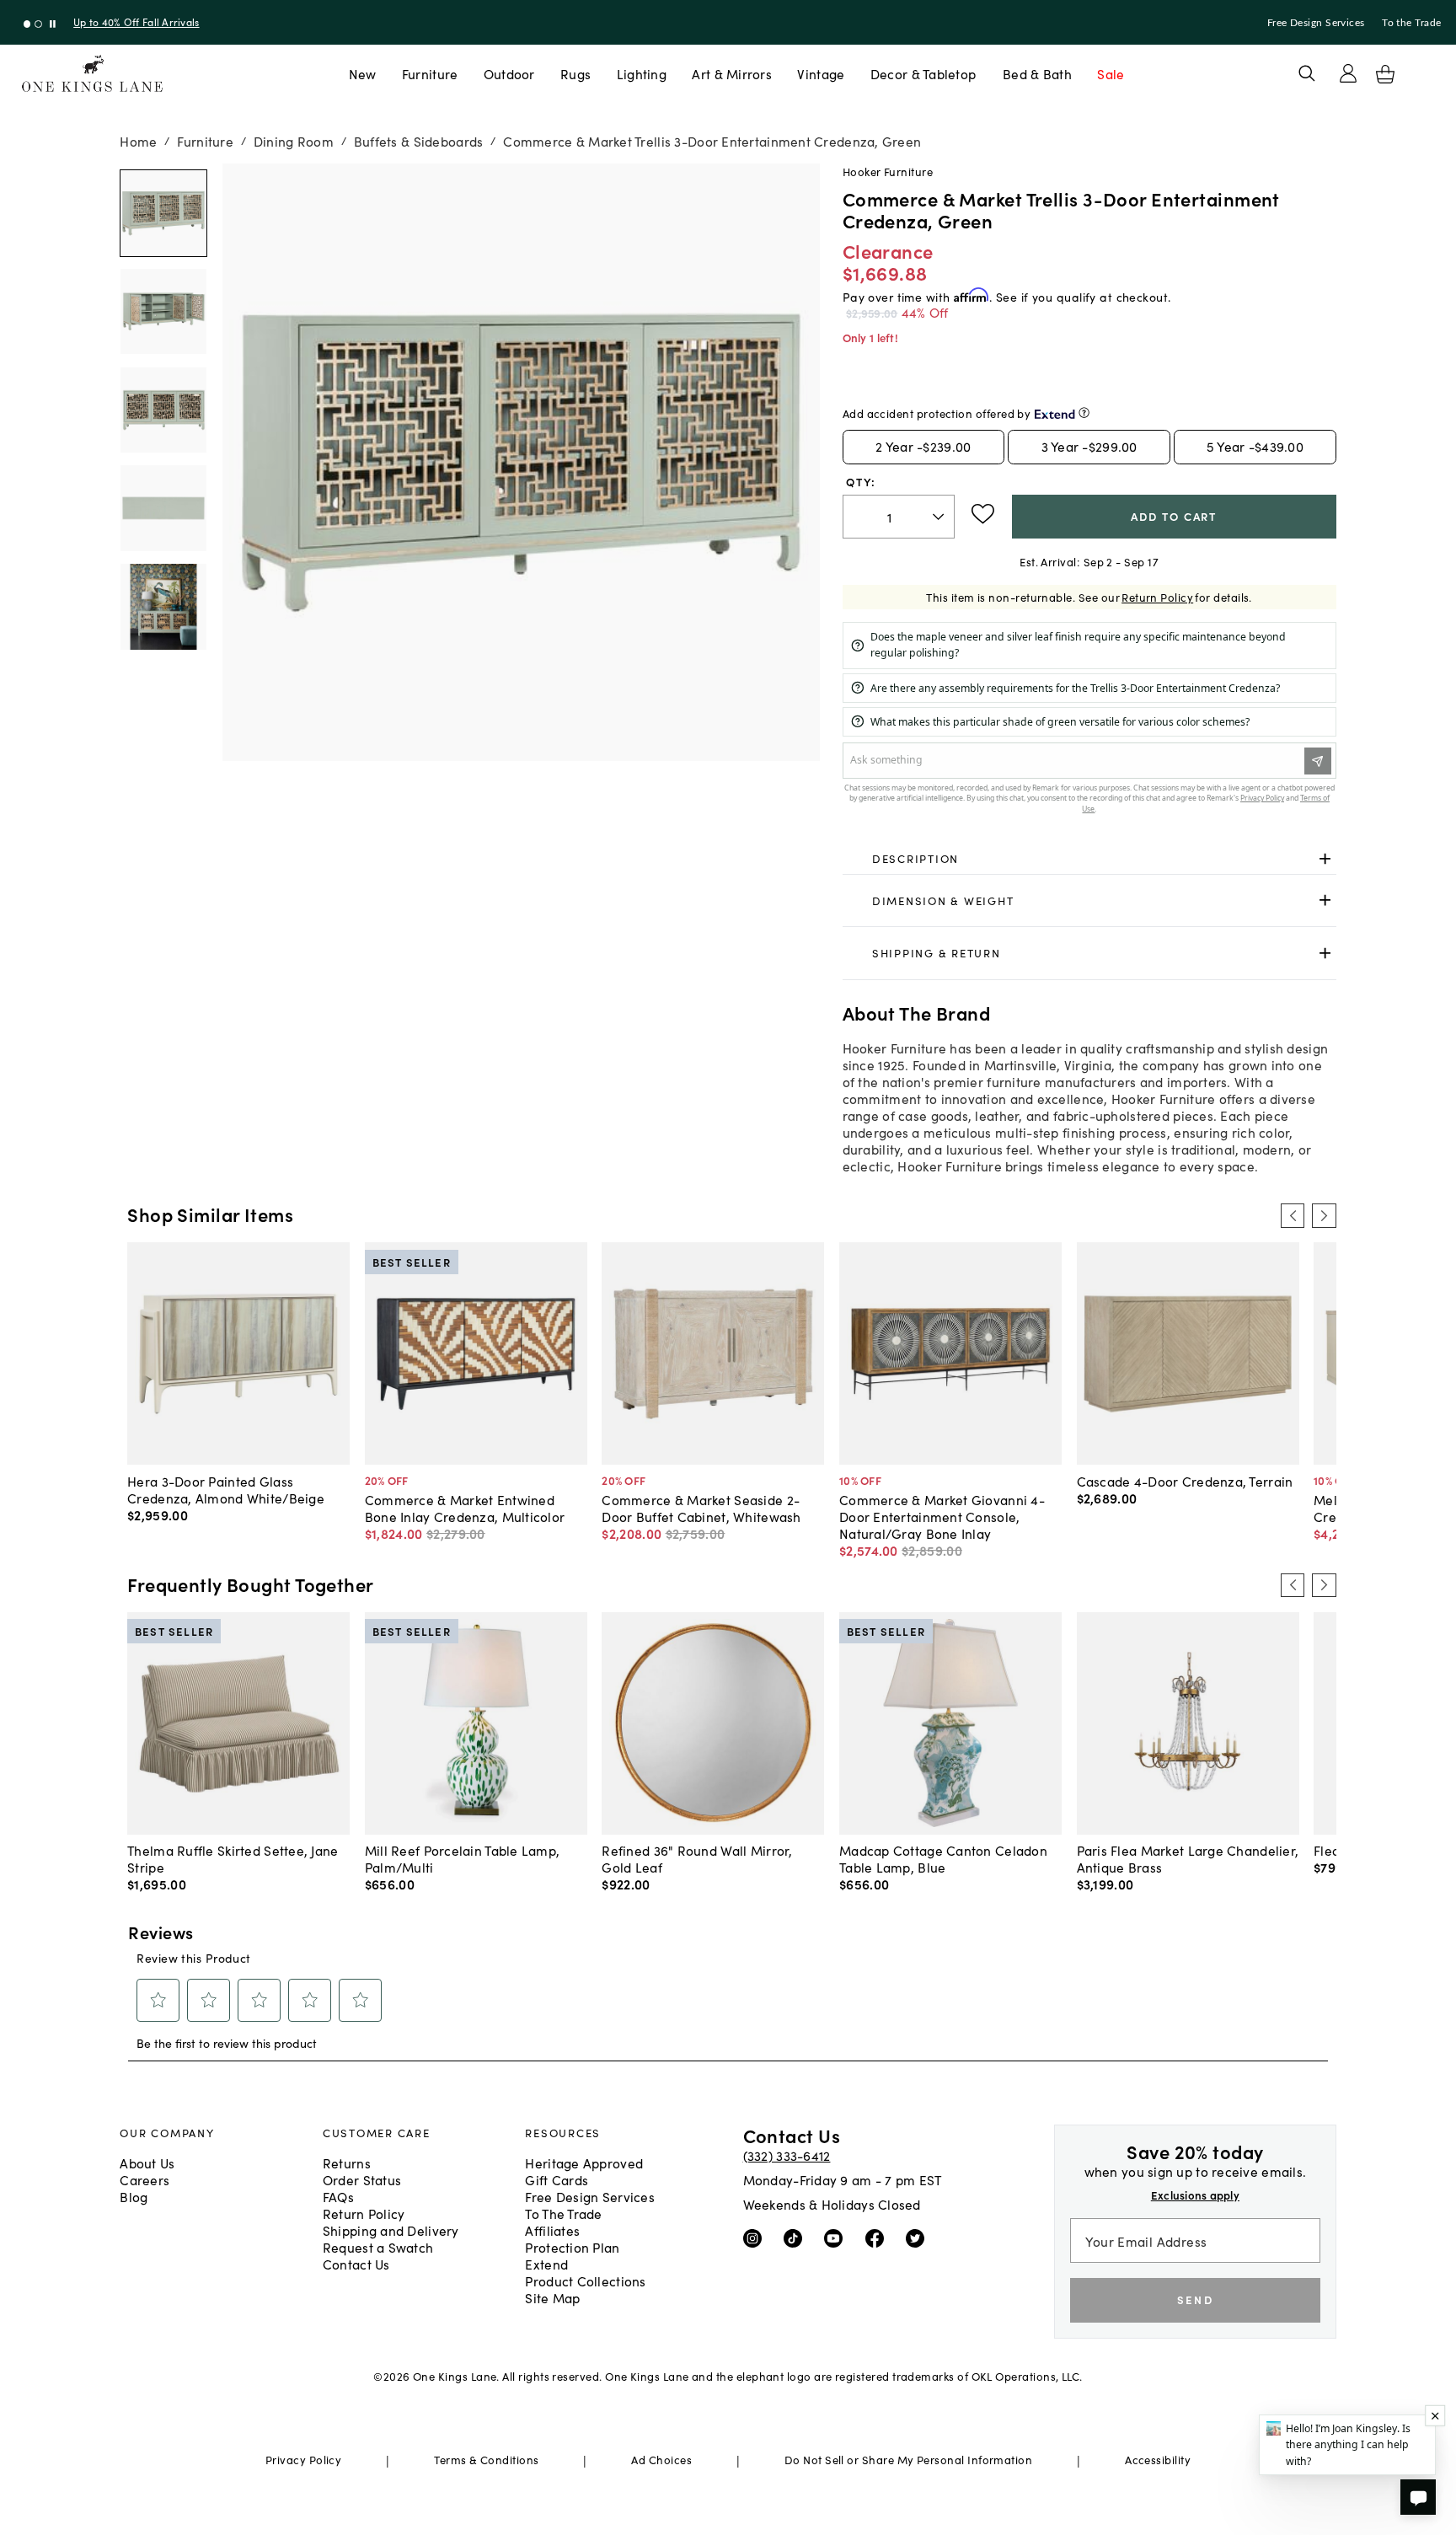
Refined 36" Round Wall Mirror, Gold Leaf (697, 1858)
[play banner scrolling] (53, 24)
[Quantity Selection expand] (940, 517)
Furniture (430, 73)
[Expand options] (1325, 859)
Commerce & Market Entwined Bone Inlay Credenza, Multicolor (465, 1508)
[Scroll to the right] (1324, 1215)
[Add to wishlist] (983, 514)
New (363, 73)
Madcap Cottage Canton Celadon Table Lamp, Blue (943, 1858)
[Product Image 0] (163, 213)
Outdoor (509, 73)
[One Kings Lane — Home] (92, 74)
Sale (1111, 73)
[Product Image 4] (163, 607)
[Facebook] (878, 2238)
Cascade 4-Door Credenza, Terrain (1185, 1481)
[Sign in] (1348, 73)
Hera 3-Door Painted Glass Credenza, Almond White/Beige (226, 1489)
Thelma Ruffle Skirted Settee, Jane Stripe (233, 1858)
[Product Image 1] (163, 312)
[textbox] (899, 517)
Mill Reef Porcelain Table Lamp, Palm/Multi (463, 1858)
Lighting (642, 73)
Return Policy (1157, 597)
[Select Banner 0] (27, 24)
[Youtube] (837, 2238)
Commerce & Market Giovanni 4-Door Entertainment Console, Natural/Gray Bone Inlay (942, 1516)
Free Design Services (1316, 23)
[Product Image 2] (163, 410)
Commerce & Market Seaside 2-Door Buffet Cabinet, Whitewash (701, 1508)
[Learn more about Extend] (1084, 413)
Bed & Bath (1037, 73)
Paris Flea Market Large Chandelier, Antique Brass (1188, 1858)
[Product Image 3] (163, 508)
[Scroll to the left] (1293, 1215)
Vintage (821, 73)
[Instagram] (756, 2238)
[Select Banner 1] (38, 24)
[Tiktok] (797, 2238)
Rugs (575, 73)
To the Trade (1411, 23)
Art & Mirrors (732, 73)
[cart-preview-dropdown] (1385, 74)
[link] (1089, 860)
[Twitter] (919, 2238)
